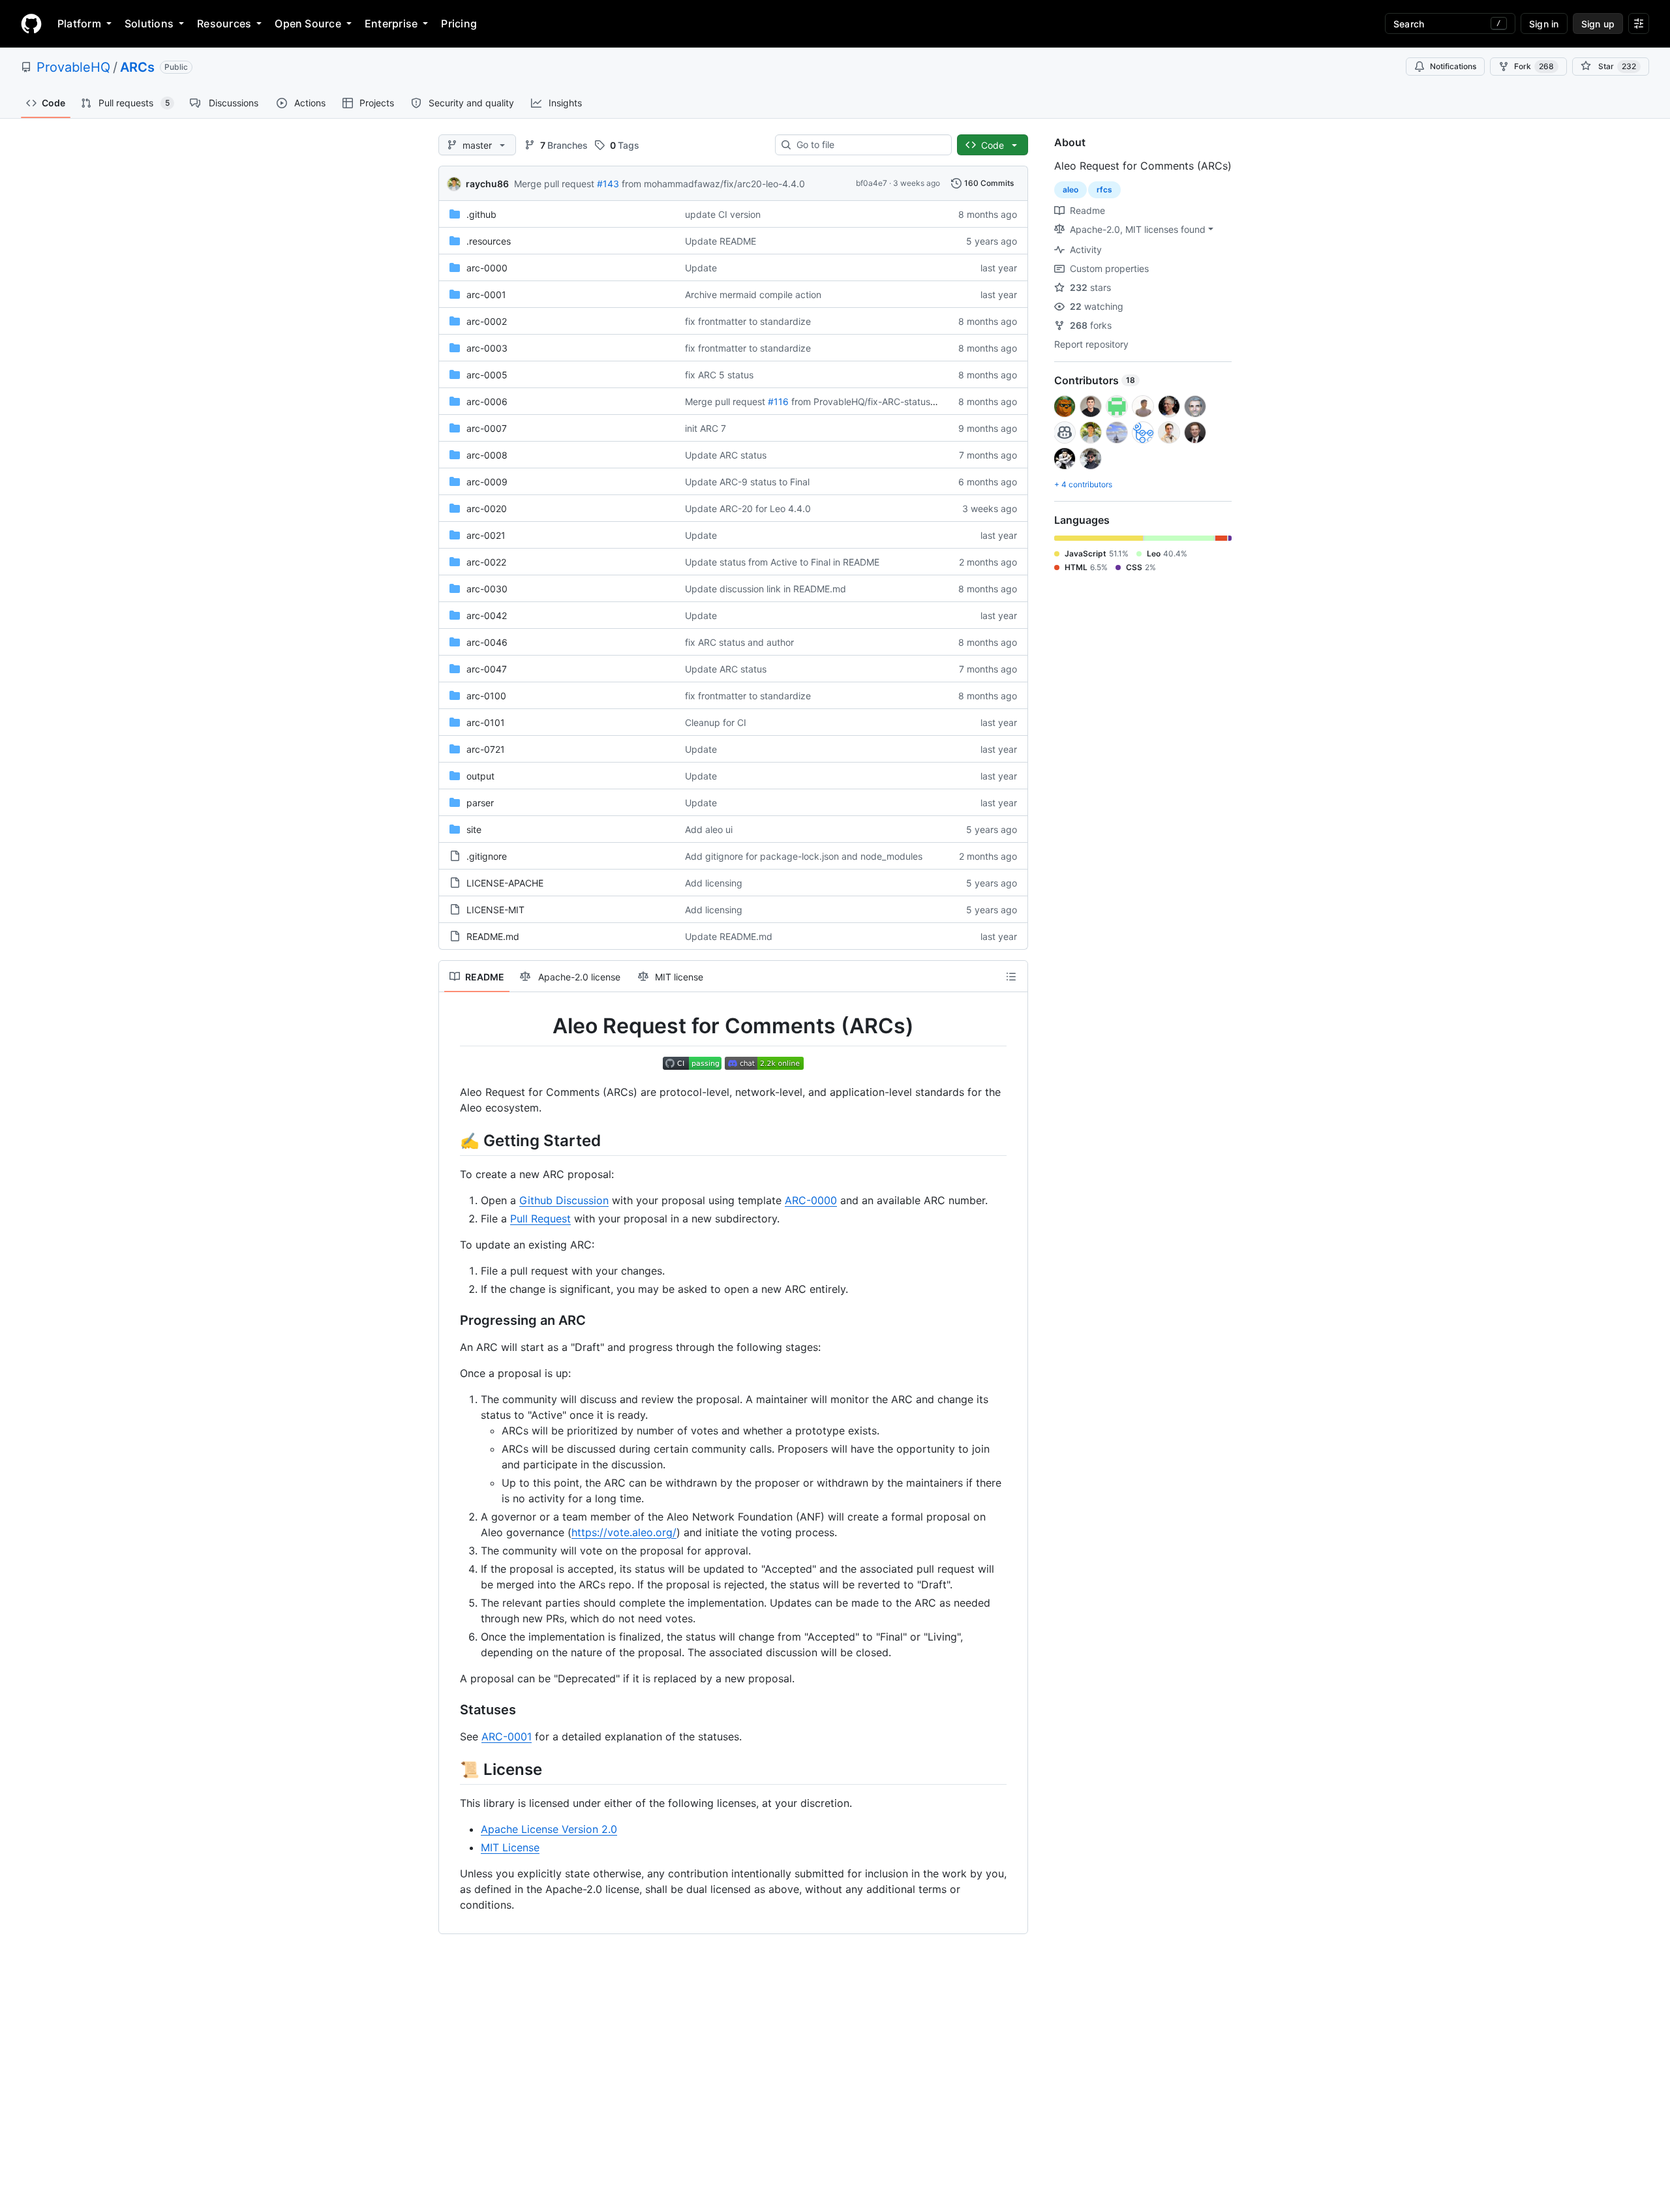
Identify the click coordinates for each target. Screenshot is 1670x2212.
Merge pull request (554, 184)
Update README (721, 241)
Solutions (149, 23)
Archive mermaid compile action (753, 295)
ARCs (137, 67)
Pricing (459, 23)
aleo (1070, 189)
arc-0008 (487, 455)
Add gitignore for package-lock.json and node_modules (804, 856)
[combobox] (869, 145)
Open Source (308, 23)
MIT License (510, 1847)
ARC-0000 (811, 1200)
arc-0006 (487, 401)
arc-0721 (486, 749)
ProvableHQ (73, 67)
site (474, 829)
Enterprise (391, 23)
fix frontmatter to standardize (748, 321)
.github (481, 214)
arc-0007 (487, 428)
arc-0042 (487, 615)
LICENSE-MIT (495, 910)
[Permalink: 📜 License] (451, 1769)
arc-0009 (487, 482)
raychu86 (487, 184)
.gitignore (487, 856)
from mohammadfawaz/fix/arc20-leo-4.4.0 (713, 184)
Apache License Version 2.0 (549, 1829)
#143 (608, 184)
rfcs (1104, 189)
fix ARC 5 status (719, 375)
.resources (489, 241)
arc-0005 (487, 375)
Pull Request (540, 1219)
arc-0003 (487, 348)
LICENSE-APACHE (505, 883)
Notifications (1453, 66)
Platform (79, 23)
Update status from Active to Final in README (782, 562)
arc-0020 (487, 508)
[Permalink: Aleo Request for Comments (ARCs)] (451, 1026)
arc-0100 (486, 696)
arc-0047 (487, 669)
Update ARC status (726, 455)
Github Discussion (564, 1200)
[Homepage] (31, 23)
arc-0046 (487, 642)
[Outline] (1011, 977)
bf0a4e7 (872, 183)
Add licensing (714, 883)
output (480, 776)
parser (480, 803)
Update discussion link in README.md (766, 589)
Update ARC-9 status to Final (747, 482)
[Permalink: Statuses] (451, 1710)
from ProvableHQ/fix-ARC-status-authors (879, 401)
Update (701, 268)
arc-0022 (486, 562)
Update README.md (729, 936)
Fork (1534, 66)
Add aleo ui (709, 829)
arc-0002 (487, 321)
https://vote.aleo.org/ (624, 1532)
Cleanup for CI (716, 722)
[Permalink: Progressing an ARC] (451, 1320)
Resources (224, 23)
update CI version (723, 214)
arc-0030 (487, 589)
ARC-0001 (507, 1736)
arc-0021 (486, 535)
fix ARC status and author (739, 642)
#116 (778, 401)
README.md (493, 936)
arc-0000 (487, 268)
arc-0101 (486, 722)
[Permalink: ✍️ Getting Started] (451, 1140)
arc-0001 (486, 295)
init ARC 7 (706, 428)
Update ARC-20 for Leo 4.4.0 (748, 508)
